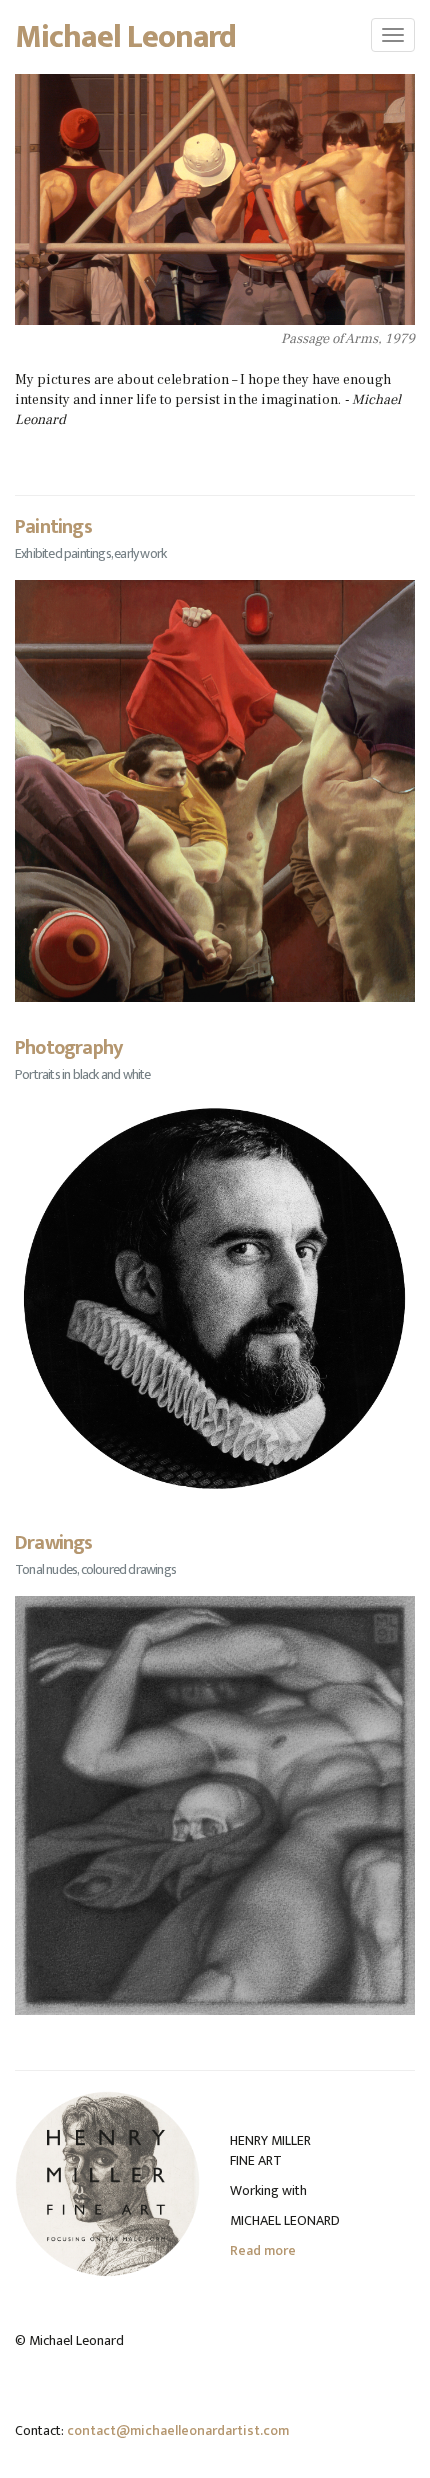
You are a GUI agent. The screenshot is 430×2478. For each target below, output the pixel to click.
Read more (263, 2250)
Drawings (54, 1543)
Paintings (53, 527)
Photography (68, 1048)
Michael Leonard (126, 35)
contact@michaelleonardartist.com (178, 2430)
